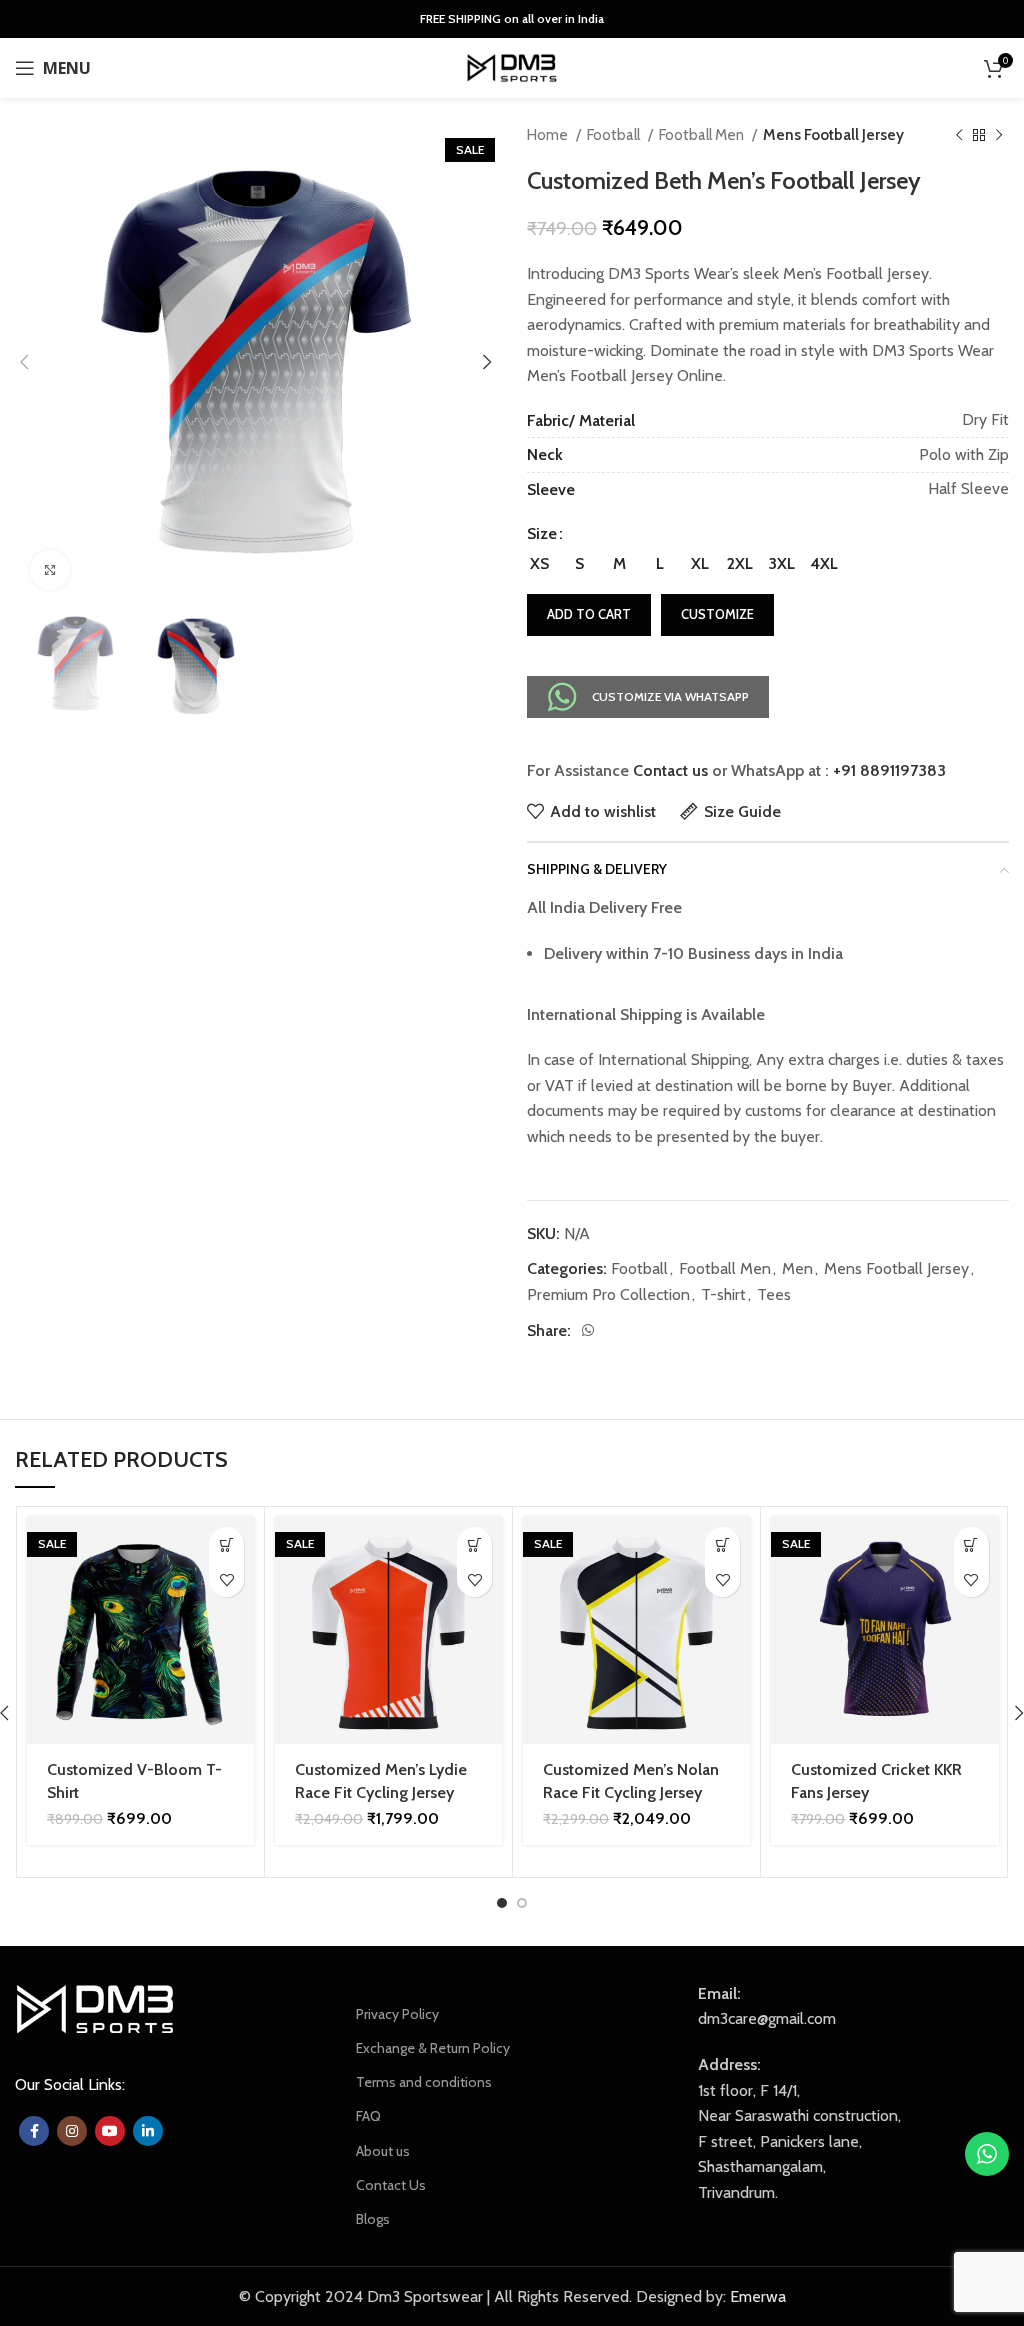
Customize (717, 614)
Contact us (670, 770)
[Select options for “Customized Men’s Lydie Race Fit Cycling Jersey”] (474, 1544)
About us (383, 2151)
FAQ (368, 2116)
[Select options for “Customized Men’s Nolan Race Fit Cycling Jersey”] (722, 1544)
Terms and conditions (424, 2082)
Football (615, 134)
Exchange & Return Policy (433, 2048)
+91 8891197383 (889, 770)
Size (542, 533)
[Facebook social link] (34, 2131)
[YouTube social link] (110, 2131)
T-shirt (723, 1294)
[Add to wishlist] (226, 1579)
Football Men (703, 134)
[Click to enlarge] (50, 570)
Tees (774, 1294)
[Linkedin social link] (148, 2131)
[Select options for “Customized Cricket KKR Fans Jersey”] (971, 1544)
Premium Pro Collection (608, 1294)
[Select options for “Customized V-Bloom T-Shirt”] (226, 1544)
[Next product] (999, 135)
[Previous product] (959, 135)
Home (549, 134)
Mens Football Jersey (833, 134)
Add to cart (589, 614)
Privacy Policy (397, 2014)
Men (797, 1268)
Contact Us (391, 2185)
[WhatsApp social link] (588, 1330)
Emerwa (758, 2296)
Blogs (373, 2219)
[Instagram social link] (72, 2131)
